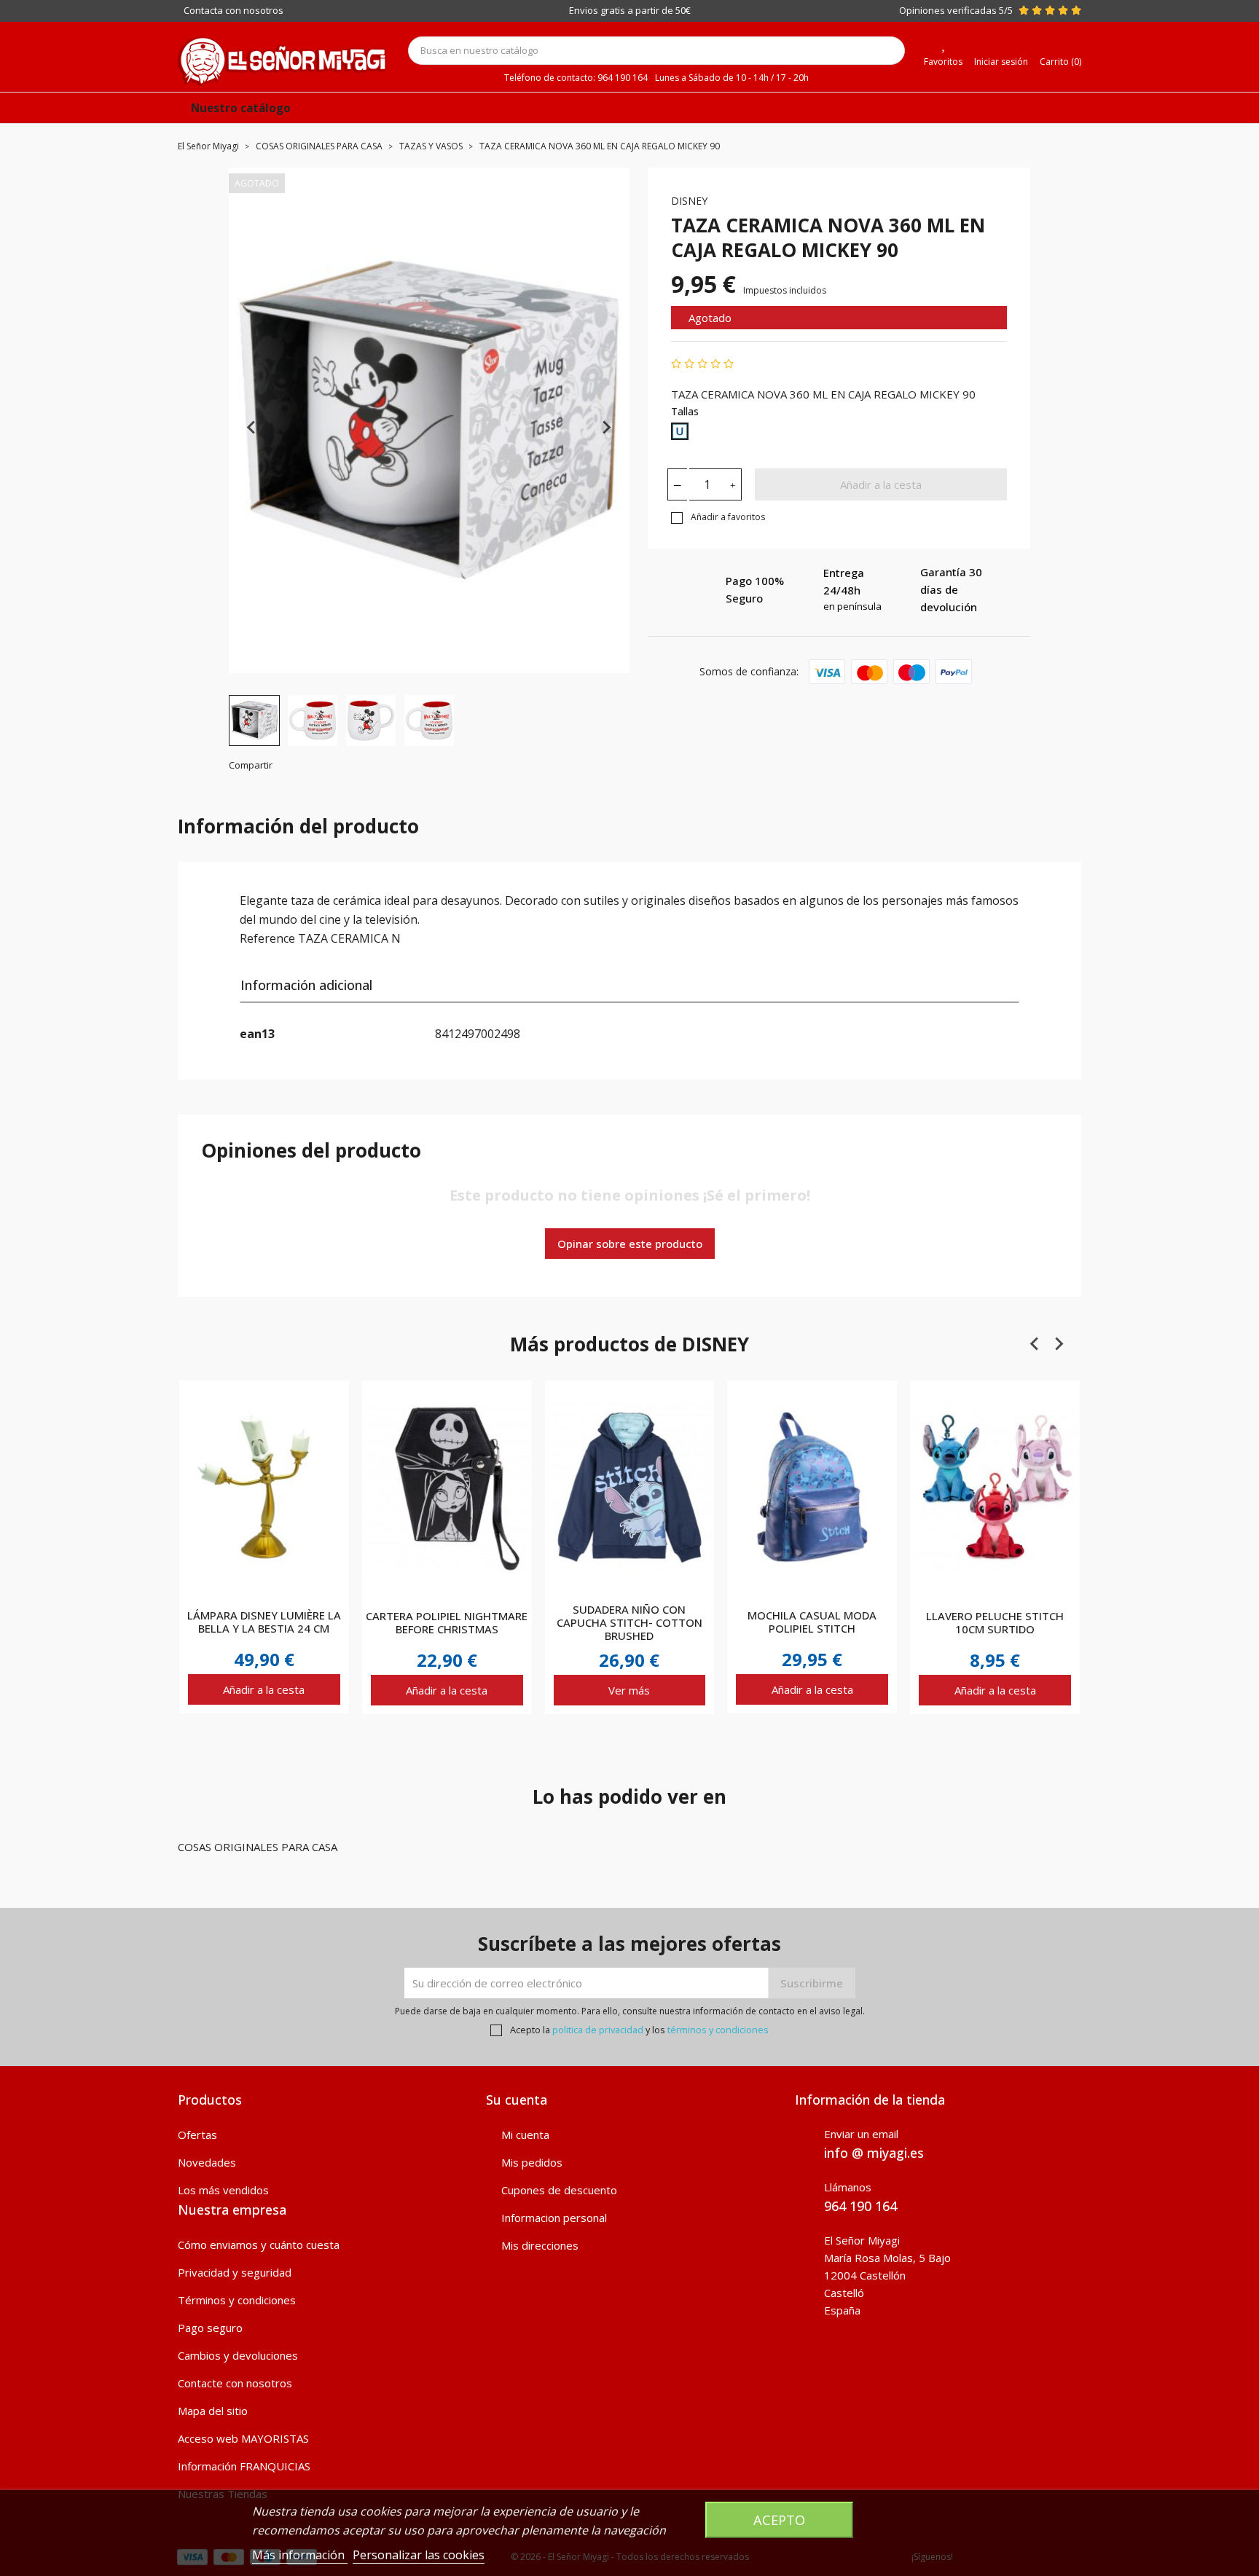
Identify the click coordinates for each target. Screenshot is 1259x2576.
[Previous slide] (252, 428)
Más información (300, 2555)
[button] (254, 720)
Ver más (629, 1690)
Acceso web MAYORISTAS (243, 2438)
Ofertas (197, 2135)
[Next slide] (606, 428)
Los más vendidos (223, 2190)
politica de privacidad (598, 2030)
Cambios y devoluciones (238, 2355)
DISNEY (689, 201)
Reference (267, 938)
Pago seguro (210, 2328)
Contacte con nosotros (235, 2383)
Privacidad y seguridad (235, 2272)
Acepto (779, 2520)
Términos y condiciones (237, 2300)
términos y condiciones (718, 2030)
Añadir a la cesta (881, 484)
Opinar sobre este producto (630, 1244)
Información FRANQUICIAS (244, 2466)
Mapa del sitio (213, 2411)
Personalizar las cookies (419, 2555)
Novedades (207, 2162)
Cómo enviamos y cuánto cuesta (259, 2245)
